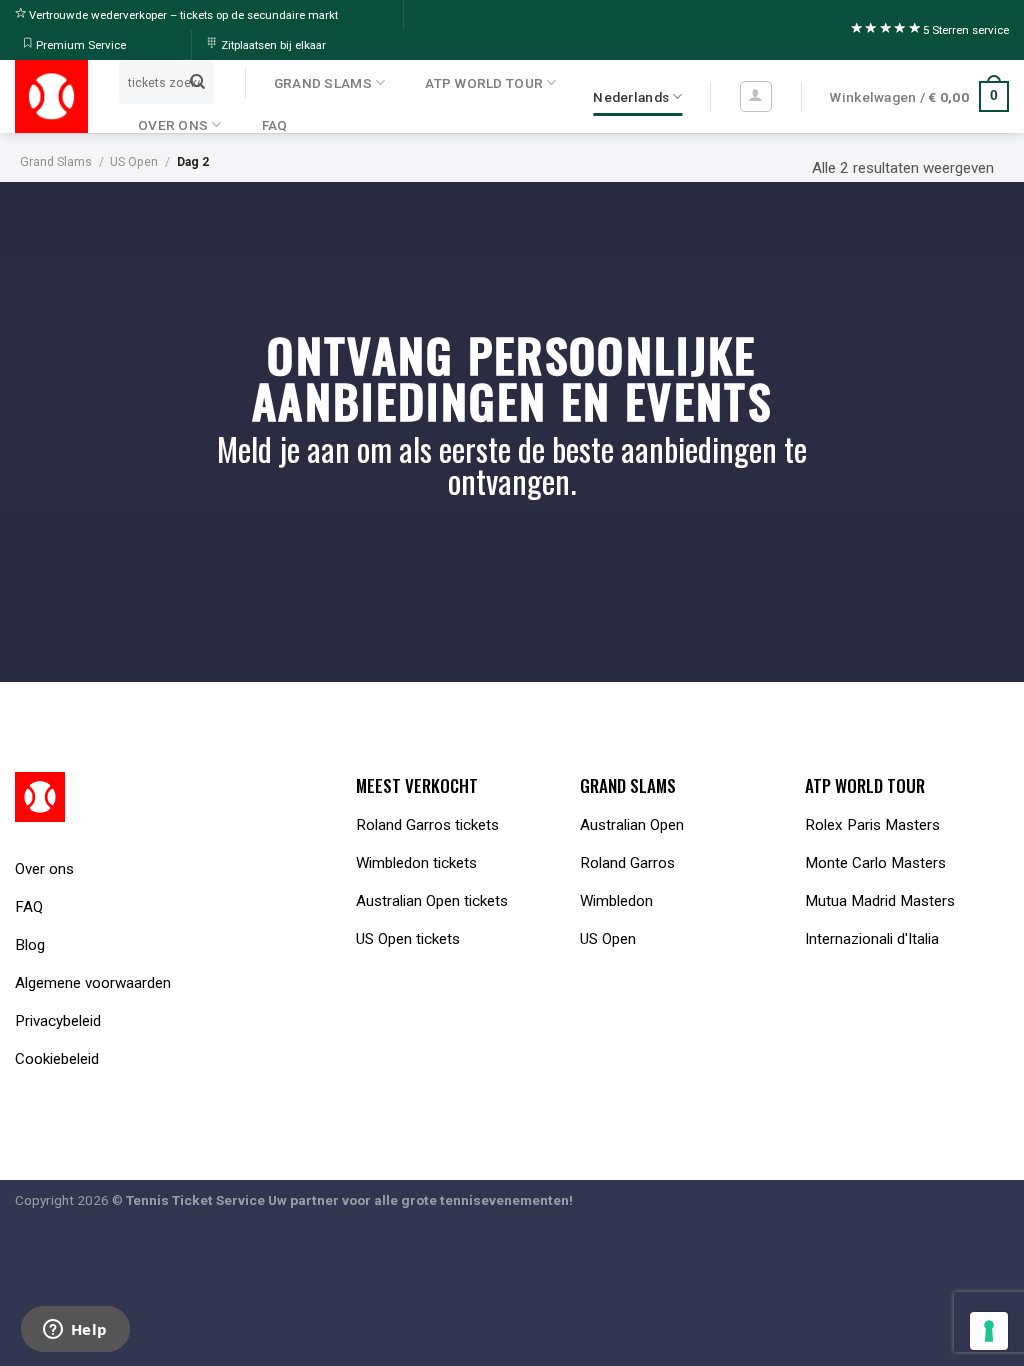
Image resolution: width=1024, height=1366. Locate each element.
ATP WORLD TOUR (484, 83)
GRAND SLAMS (323, 83)
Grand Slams (56, 162)
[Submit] (197, 82)
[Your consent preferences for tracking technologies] (989, 1331)
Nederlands (631, 97)
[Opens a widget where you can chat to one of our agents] (75, 1331)
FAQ (275, 125)
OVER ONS (173, 125)
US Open (134, 162)
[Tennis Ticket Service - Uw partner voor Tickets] (51, 96)
